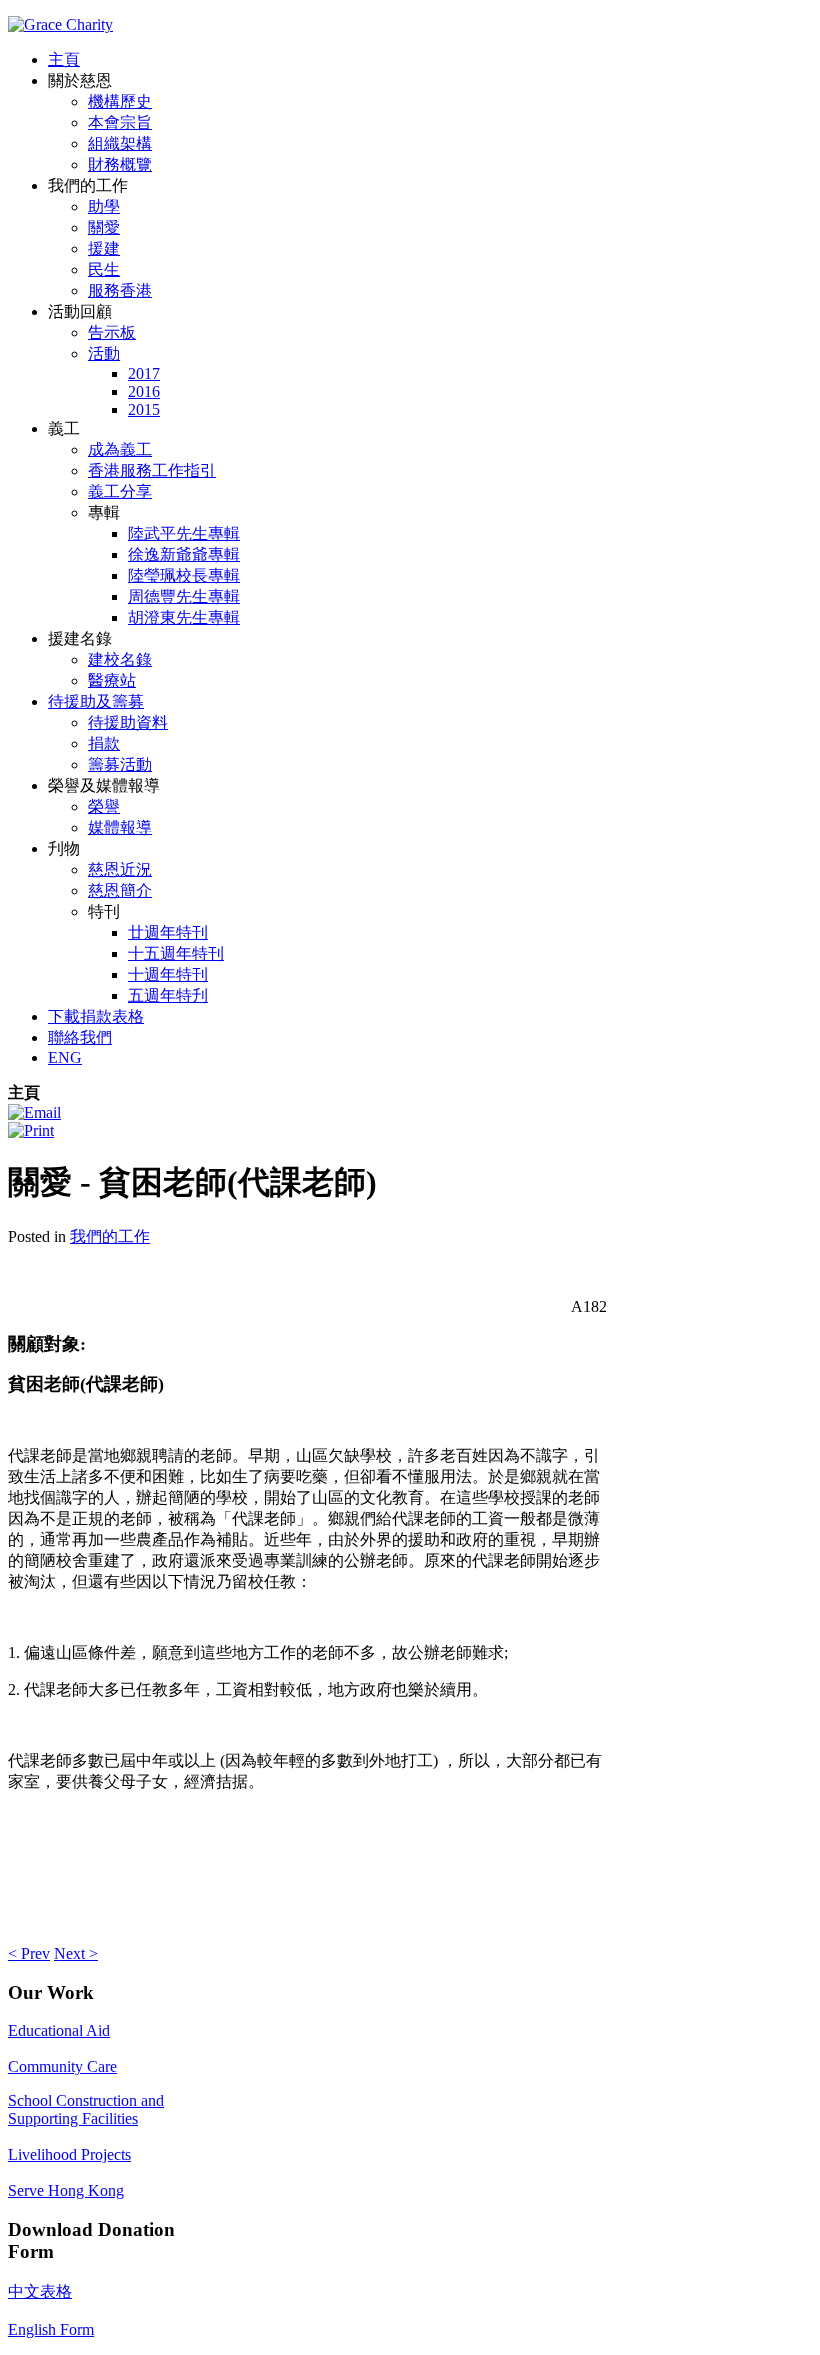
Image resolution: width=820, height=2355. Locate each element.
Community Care (62, 2066)
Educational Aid (59, 2030)
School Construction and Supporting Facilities (86, 2109)
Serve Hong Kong (66, 2190)
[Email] (34, 1112)
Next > (76, 1953)
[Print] (31, 1130)
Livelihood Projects (69, 2154)
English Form (51, 2329)
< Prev (29, 1953)
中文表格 (40, 2291)
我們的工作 (110, 1236)
